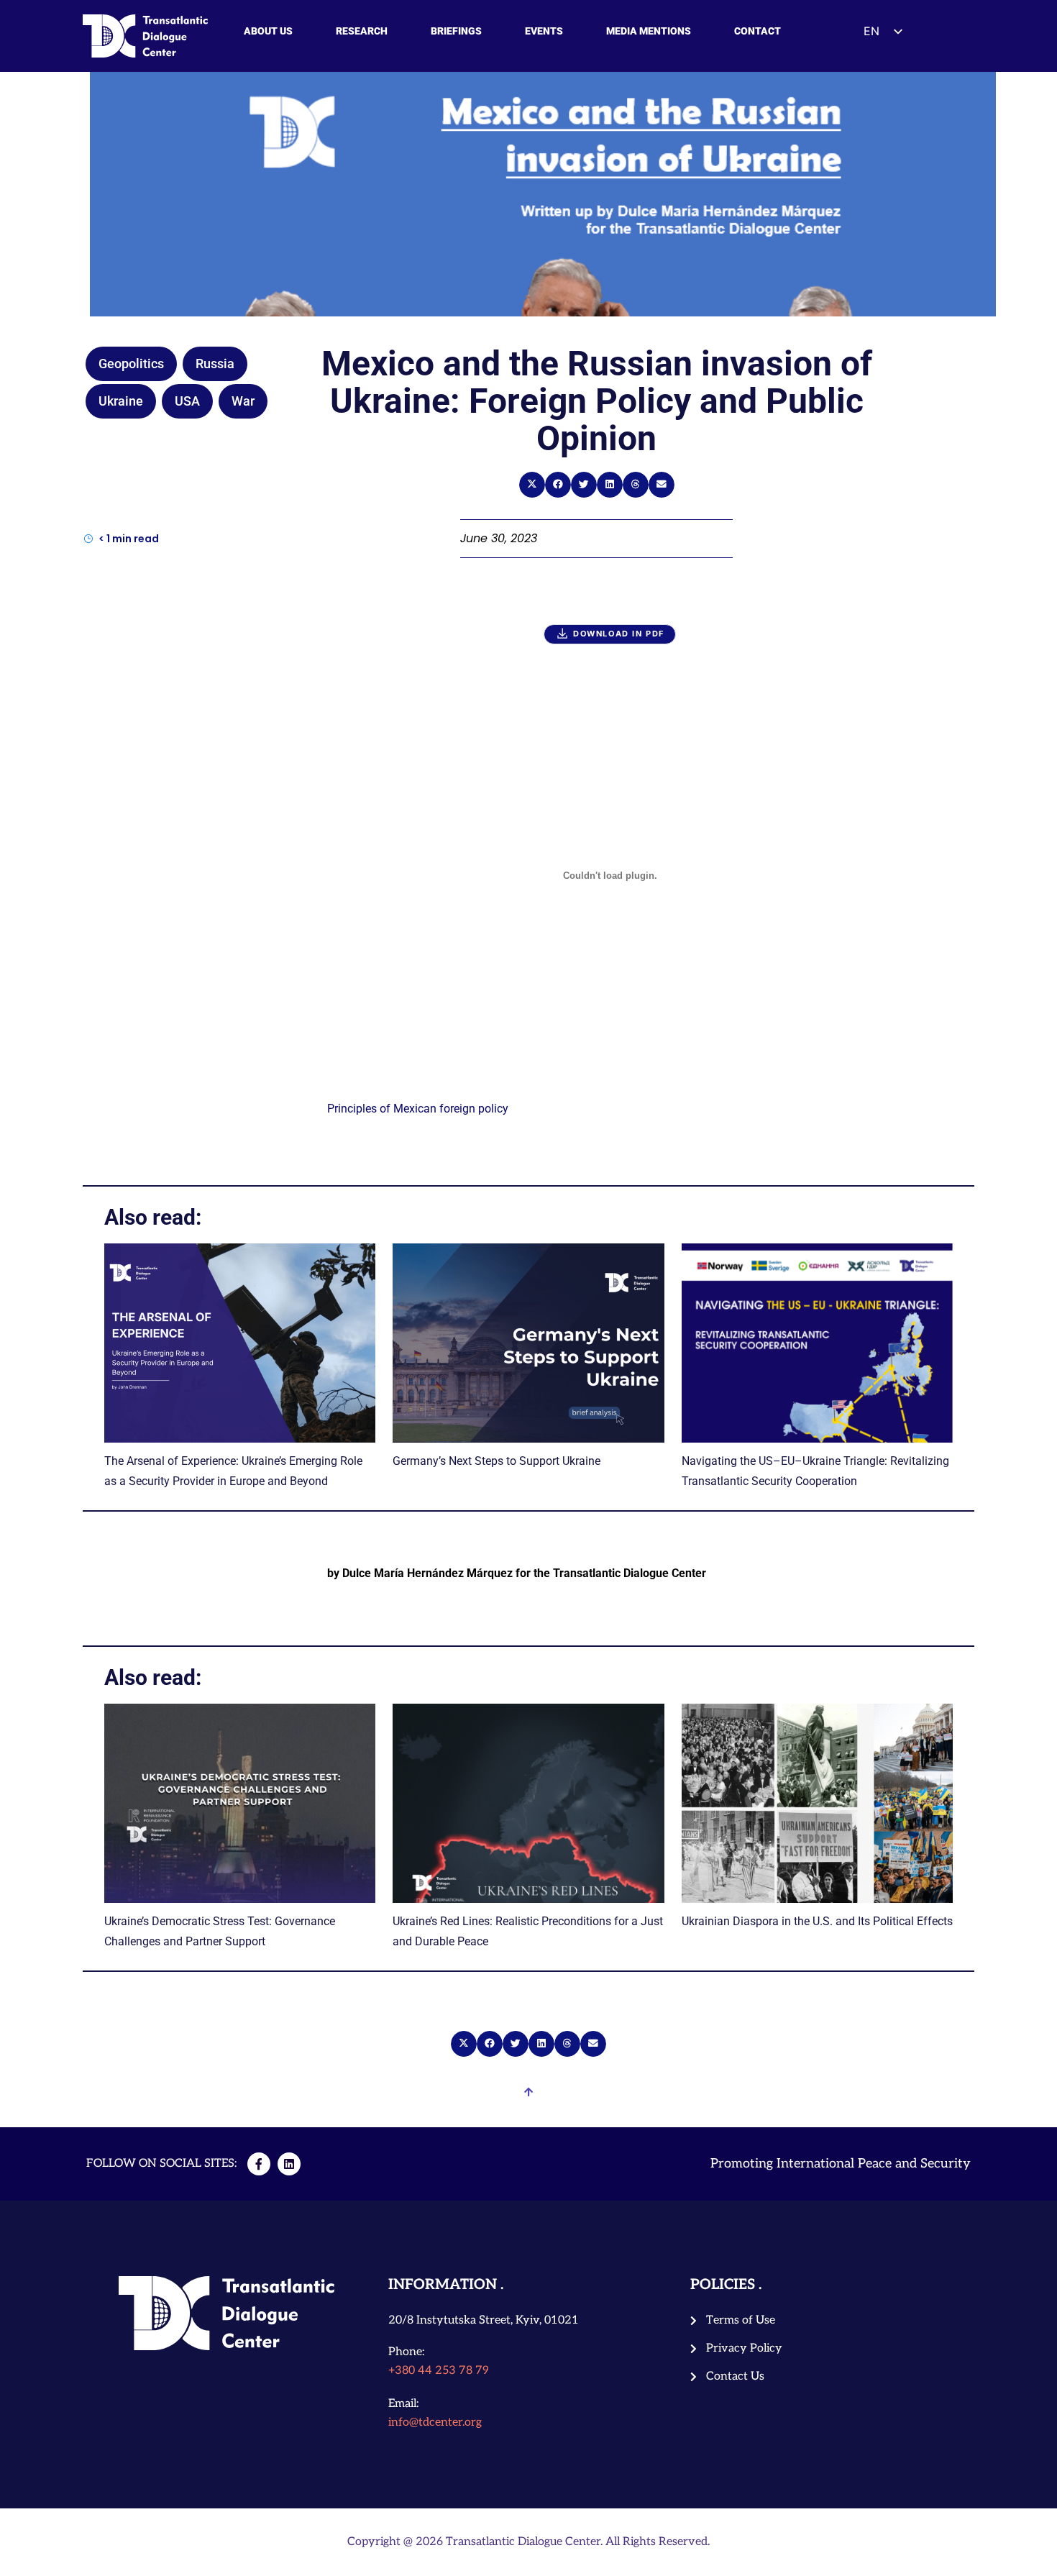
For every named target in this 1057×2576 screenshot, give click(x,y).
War (243, 401)
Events (544, 31)
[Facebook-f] (259, 2164)
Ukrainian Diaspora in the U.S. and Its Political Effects (817, 1921)
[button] (532, 485)
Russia (215, 364)
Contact (758, 31)
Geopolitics (131, 364)
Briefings (456, 31)
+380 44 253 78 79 (439, 2371)
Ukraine (121, 401)
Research (362, 31)
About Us (268, 31)
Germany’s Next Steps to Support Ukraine (497, 1461)
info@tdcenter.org (435, 2422)
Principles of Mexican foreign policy (418, 1109)
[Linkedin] (289, 2164)
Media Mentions (649, 31)
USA (187, 401)
